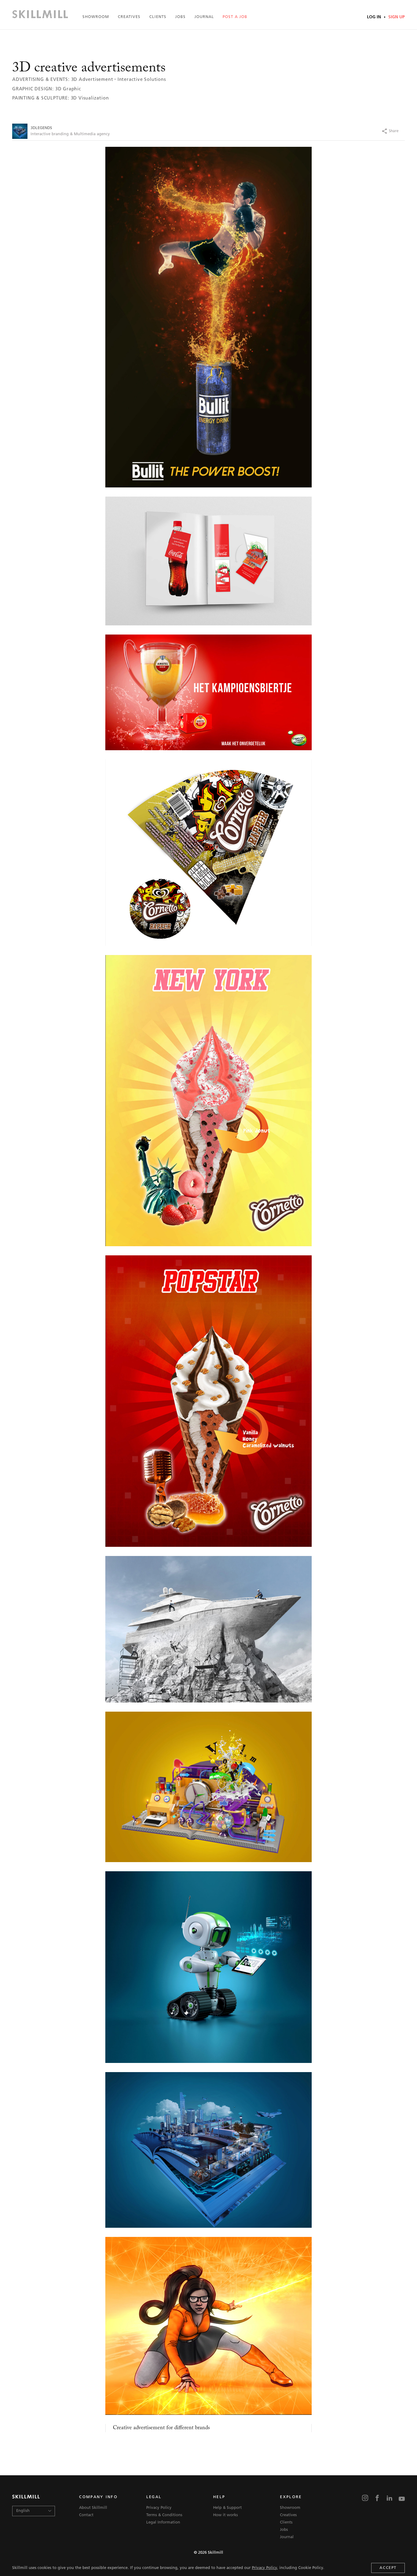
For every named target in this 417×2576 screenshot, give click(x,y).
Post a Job (235, 17)
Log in (375, 17)
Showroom (96, 17)
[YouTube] (402, 2499)
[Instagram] (365, 2499)
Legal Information (163, 2522)
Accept (388, 2568)
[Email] (406, 131)
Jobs (180, 17)
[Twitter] (360, 131)
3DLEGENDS (41, 128)
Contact (86, 2515)
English (23, 2511)
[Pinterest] (372, 131)
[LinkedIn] (390, 2499)
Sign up (396, 17)
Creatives (129, 17)
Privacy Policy (264, 2568)
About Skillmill (93, 2508)
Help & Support (227, 2508)
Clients (158, 17)
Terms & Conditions (164, 2515)
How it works (225, 2515)
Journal (204, 17)
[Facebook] (348, 131)
